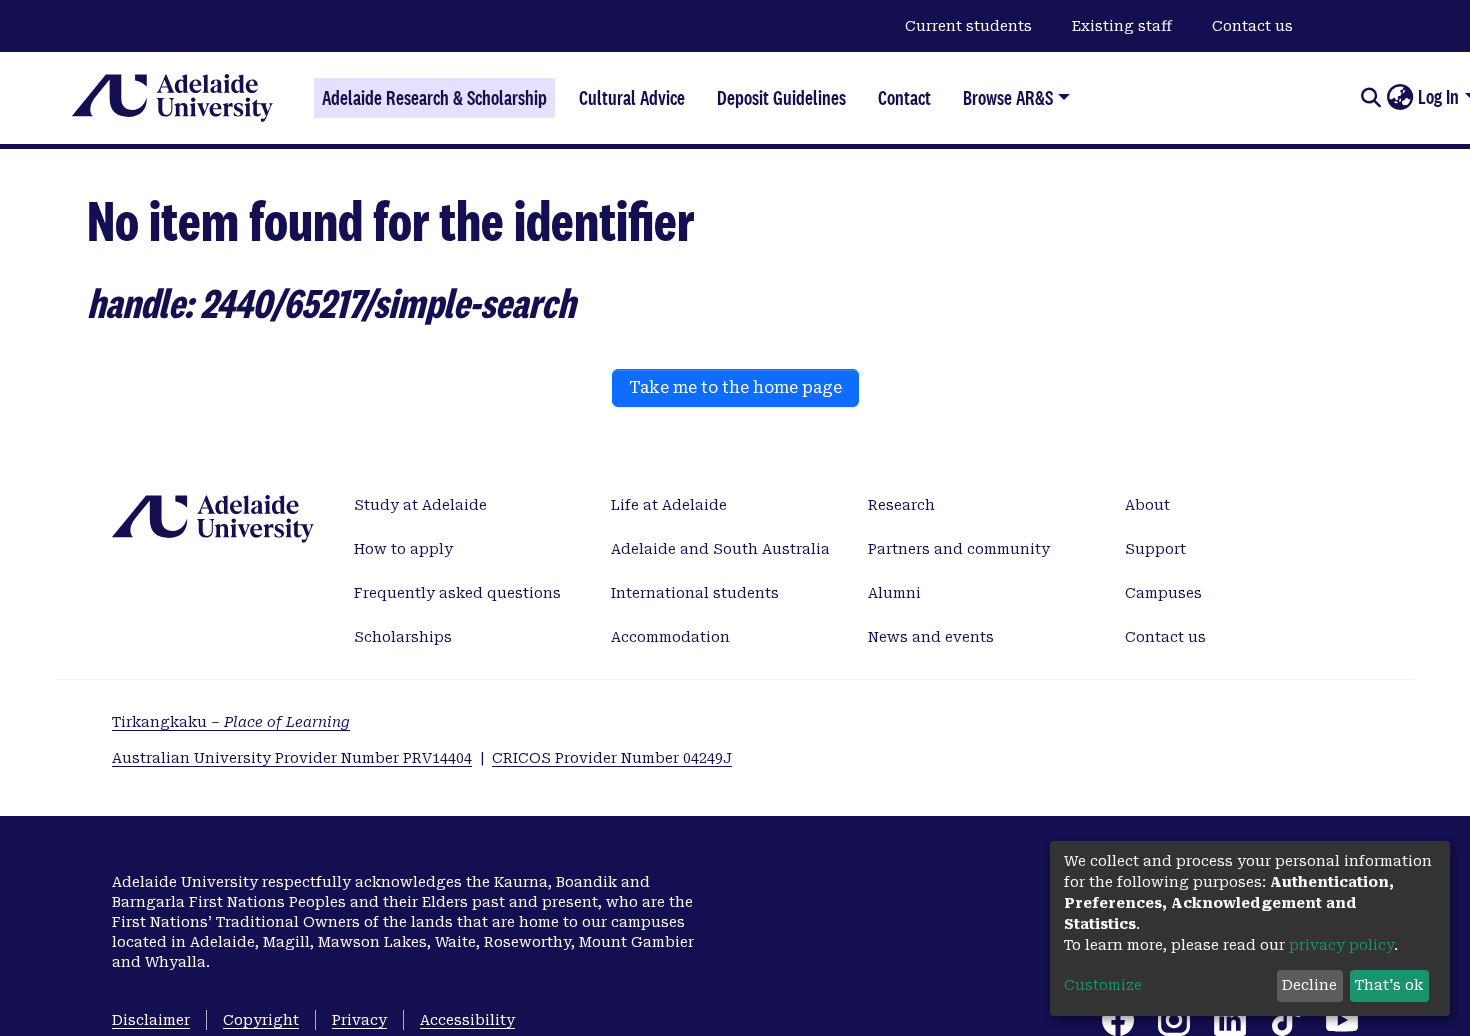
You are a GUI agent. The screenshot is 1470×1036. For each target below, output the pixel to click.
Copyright (261, 1020)
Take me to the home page (735, 387)
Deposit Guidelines (781, 98)
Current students (968, 26)
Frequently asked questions (457, 593)
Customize (1103, 985)
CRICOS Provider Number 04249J (612, 758)
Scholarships (403, 637)
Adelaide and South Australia (720, 549)
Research (901, 505)
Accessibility (467, 1020)
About (1147, 505)
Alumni (894, 593)
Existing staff (1122, 26)
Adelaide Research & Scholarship (434, 98)
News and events (931, 637)
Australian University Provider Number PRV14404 (292, 758)
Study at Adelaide (420, 505)
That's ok (1389, 985)
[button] (1399, 98)
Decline (1309, 985)
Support (1155, 549)
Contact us (1252, 26)
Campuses (1163, 593)
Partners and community (959, 549)
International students (695, 593)
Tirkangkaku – (231, 722)
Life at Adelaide (669, 505)
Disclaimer (151, 1020)
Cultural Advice (632, 98)
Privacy (359, 1020)
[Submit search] (1370, 98)
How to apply (403, 549)
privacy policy (1341, 945)
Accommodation (670, 637)
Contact (904, 98)
